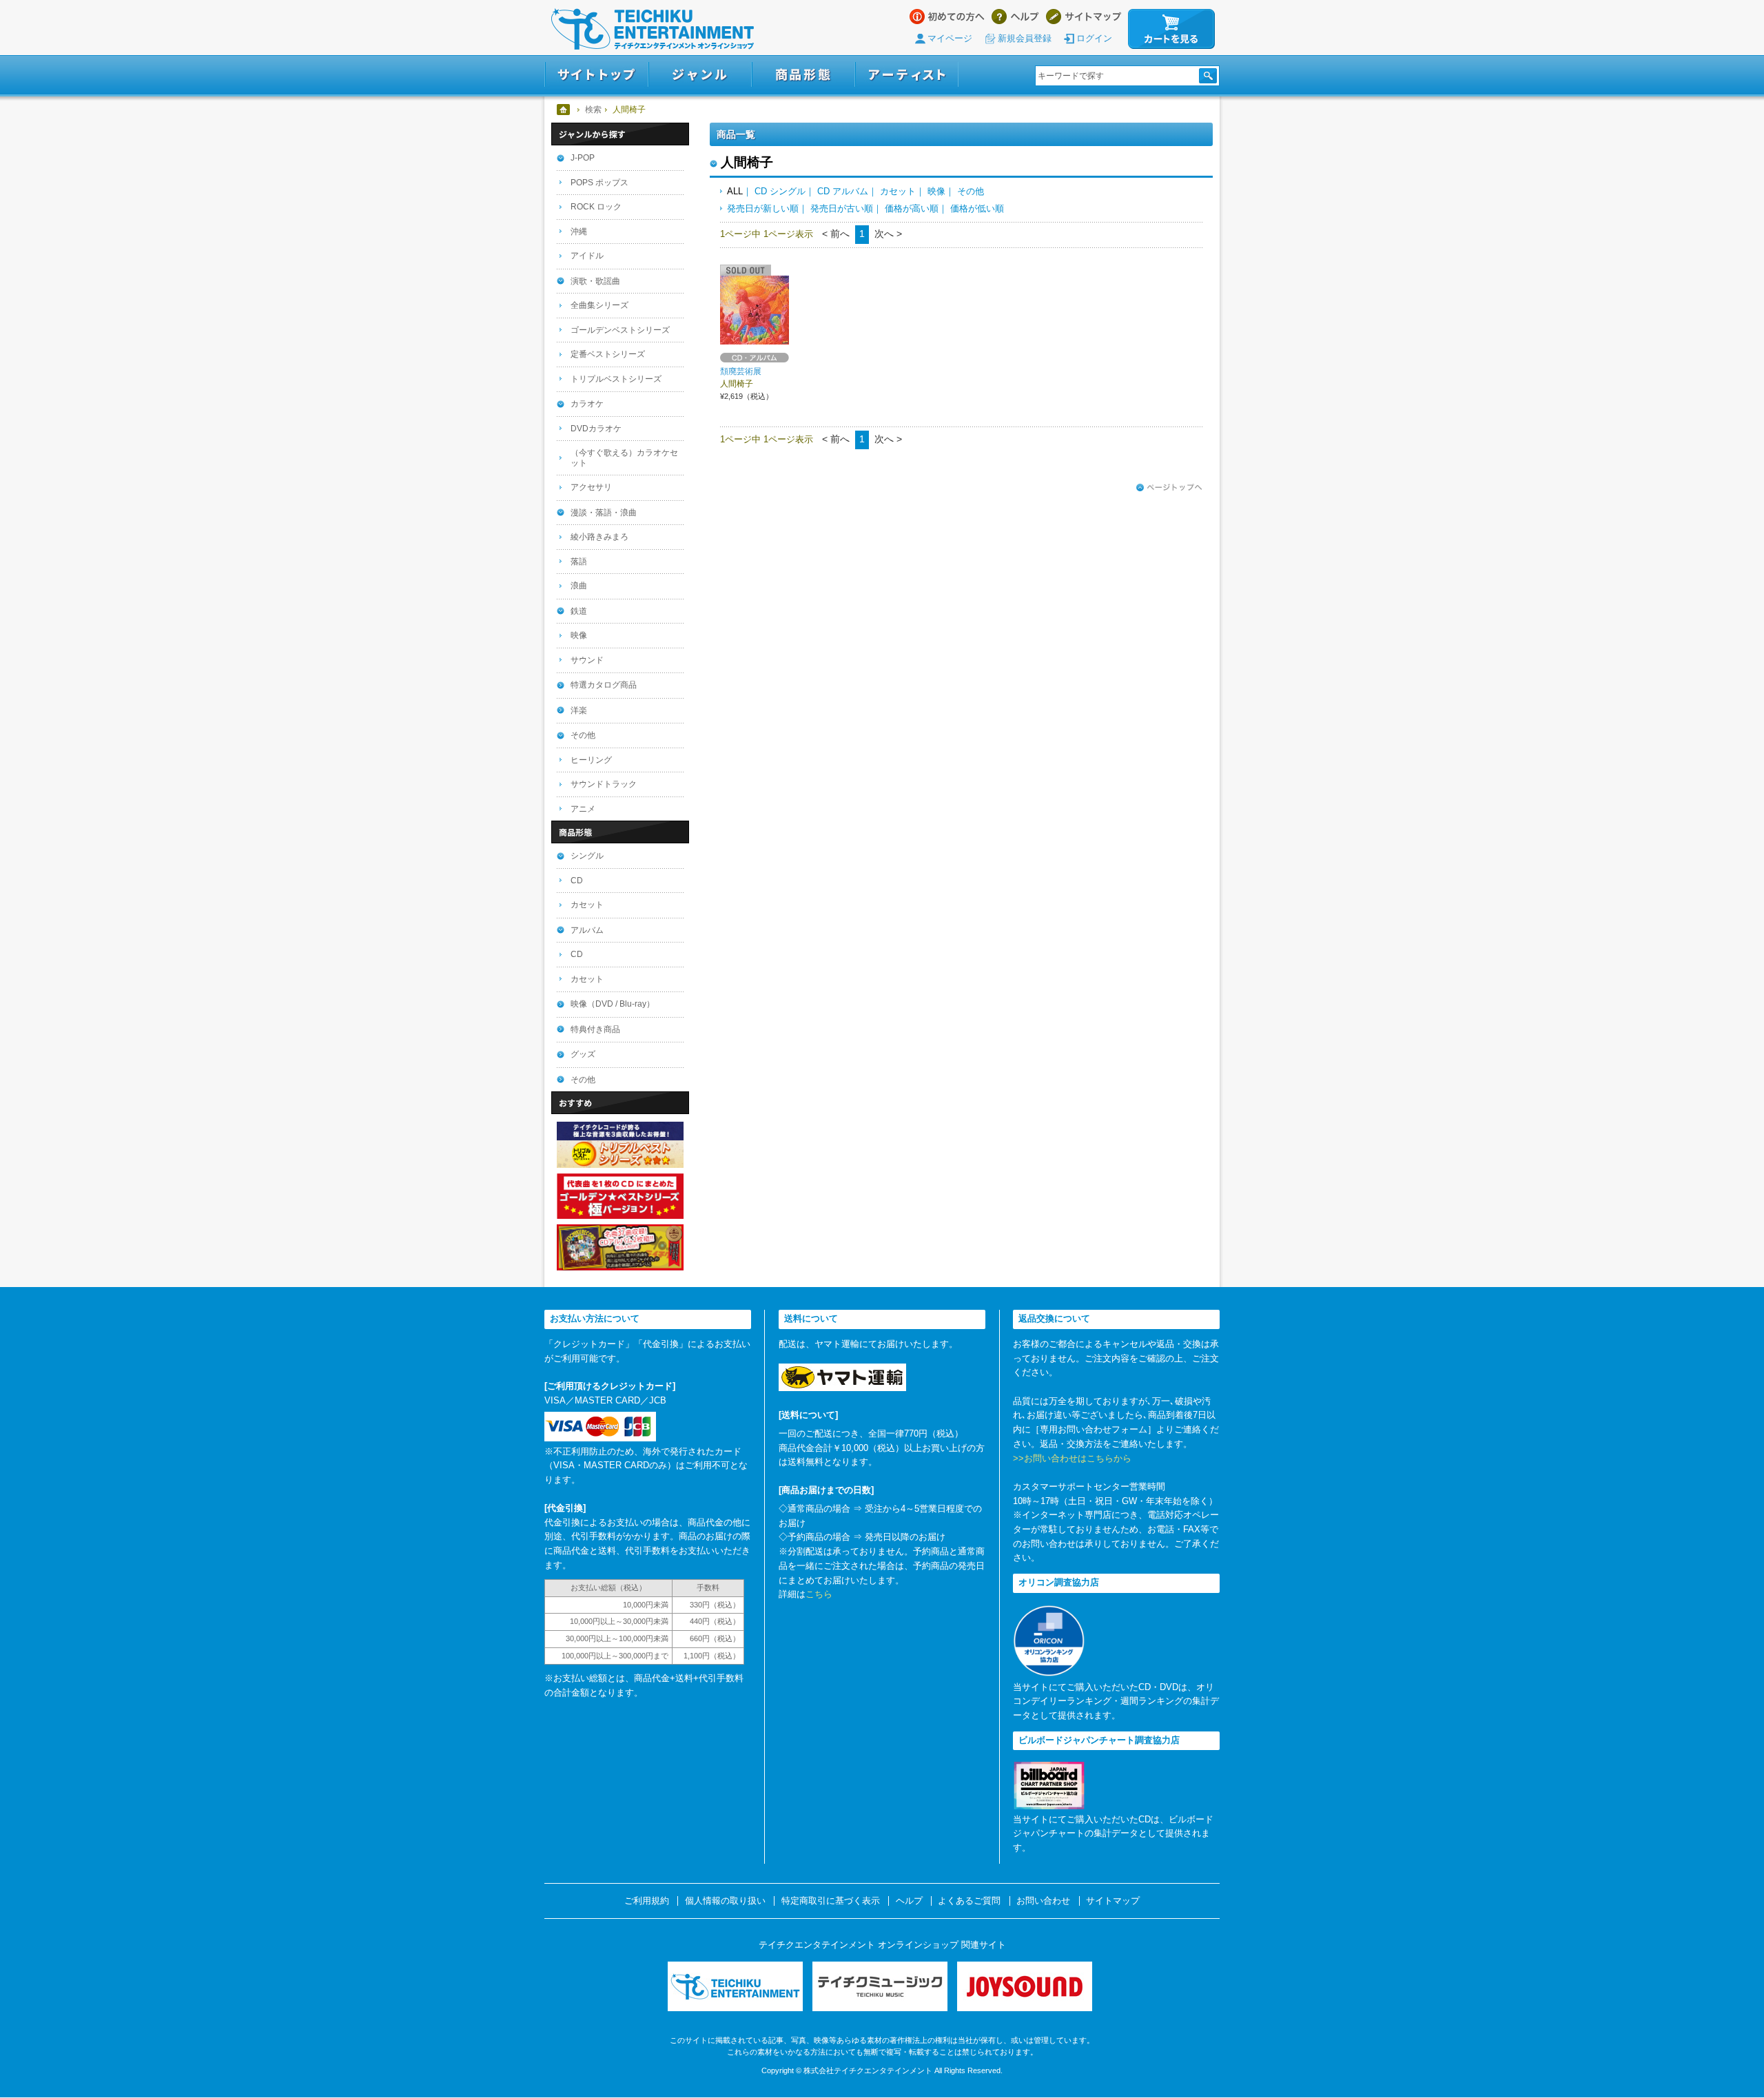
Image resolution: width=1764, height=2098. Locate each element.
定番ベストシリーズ (608, 354)
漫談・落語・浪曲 (604, 513)
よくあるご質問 (969, 1901)
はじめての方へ (947, 17)
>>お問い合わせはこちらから (1072, 1458)
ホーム (564, 110)
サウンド (587, 660)
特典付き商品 (595, 1029)
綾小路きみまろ (599, 537)
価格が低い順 (977, 208)
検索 (593, 110)
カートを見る (1171, 29)
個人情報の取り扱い (725, 1901)
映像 (936, 191)
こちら (819, 1594)
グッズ (583, 1054)
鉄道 (579, 611)
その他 (971, 191)
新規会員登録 (1025, 38)
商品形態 (803, 75)
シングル (587, 856)
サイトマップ (1084, 17)
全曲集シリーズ (599, 305)
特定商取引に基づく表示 (831, 1901)
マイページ (950, 38)
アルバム (587, 930)
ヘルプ (1015, 17)
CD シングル (780, 191)
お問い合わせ (1043, 1901)
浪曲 (579, 586)
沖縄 (579, 232)
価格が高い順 (912, 208)
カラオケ (587, 404)
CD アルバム (843, 191)
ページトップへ (1169, 488)
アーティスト (907, 75)
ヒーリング (591, 760)
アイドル (587, 256)
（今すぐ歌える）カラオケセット (624, 458)
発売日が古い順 (842, 208)
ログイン (1094, 38)
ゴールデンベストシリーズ (620, 330)
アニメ (583, 809)
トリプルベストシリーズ (616, 379)
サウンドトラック (604, 784)
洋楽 (579, 710)
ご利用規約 (647, 1901)
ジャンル (700, 75)
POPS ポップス (599, 183)
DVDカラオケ (596, 429)
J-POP (583, 158)
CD (577, 881)
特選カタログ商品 (604, 685)
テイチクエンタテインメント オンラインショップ (653, 29)
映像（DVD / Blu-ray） (613, 1004)
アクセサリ (591, 487)
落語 (579, 562)
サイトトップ (596, 75)
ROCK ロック (596, 207)
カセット (898, 191)
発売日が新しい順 (763, 208)
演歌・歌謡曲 (595, 281)
